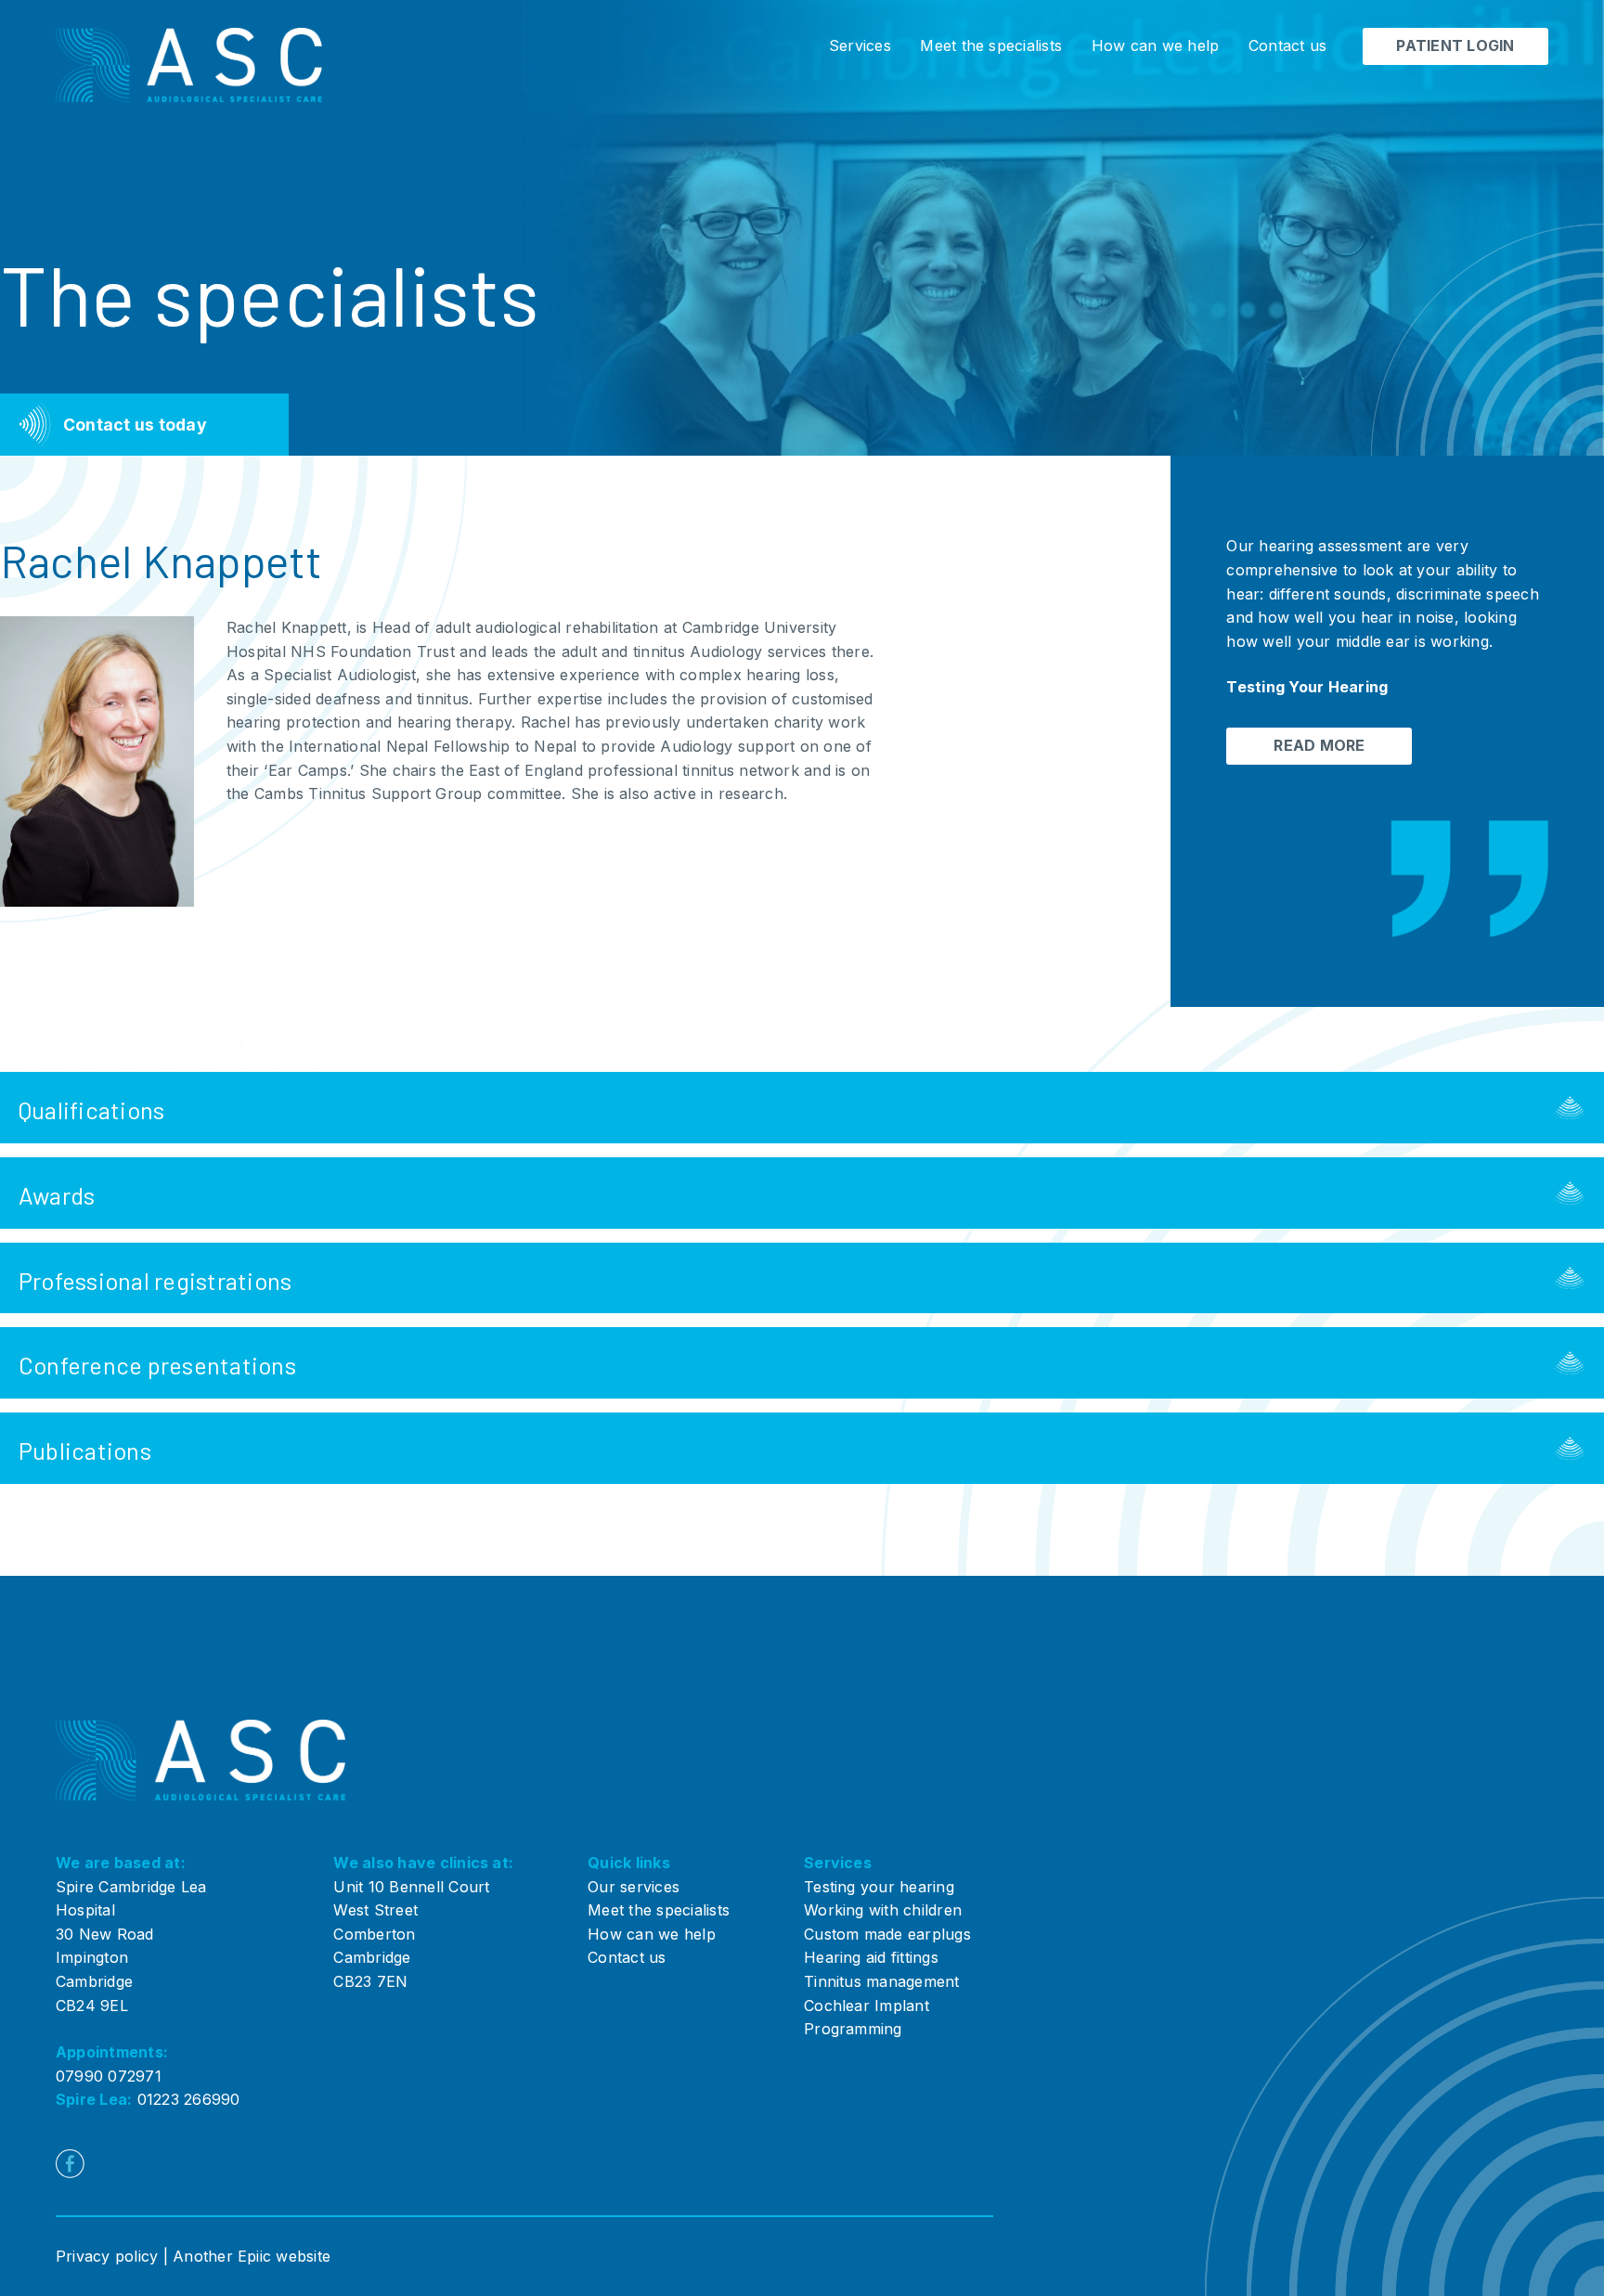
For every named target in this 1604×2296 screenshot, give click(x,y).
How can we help (1156, 45)
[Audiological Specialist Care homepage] (189, 65)
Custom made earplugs (887, 1934)
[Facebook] (70, 2164)
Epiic (254, 2256)
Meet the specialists (991, 45)
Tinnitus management (882, 1981)
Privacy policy (107, 2256)
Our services (634, 1887)
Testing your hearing (879, 1887)
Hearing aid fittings (871, 1957)
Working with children (883, 1910)
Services (860, 45)
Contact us (1287, 45)
